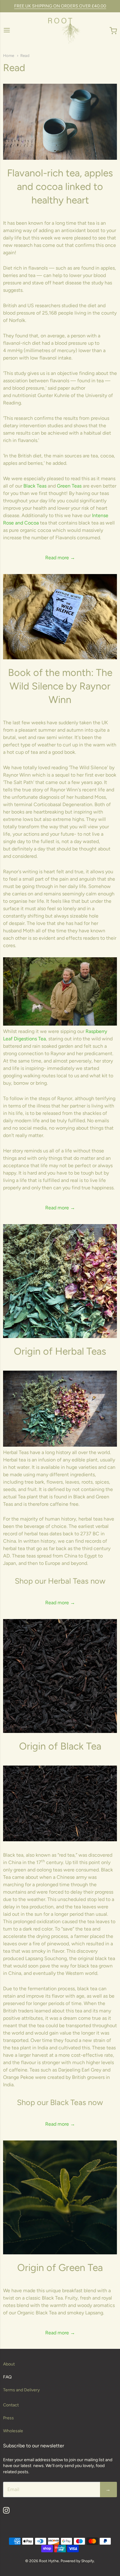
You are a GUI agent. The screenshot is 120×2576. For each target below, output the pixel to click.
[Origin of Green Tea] (60, 2197)
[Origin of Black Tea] (60, 1676)
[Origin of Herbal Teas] (60, 1281)
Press (8, 2418)
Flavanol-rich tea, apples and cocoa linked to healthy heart (60, 187)
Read (25, 56)
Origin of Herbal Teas (60, 1351)
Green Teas (69, 486)
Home (9, 56)
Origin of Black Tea (60, 1746)
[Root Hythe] (60, 31)
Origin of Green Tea (60, 2268)
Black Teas (35, 486)
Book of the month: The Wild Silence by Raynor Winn (60, 686)
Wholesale (13, 2431)
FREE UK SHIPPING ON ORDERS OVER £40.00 (60, 6)
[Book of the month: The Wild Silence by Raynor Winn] (60, 617)
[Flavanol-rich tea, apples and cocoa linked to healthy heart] (60, 122)
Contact (11, 2405)
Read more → (60, 558)
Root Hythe (49, 2561)
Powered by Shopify (77, 2561)
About (9, 2364)
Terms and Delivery (21, 2390)
